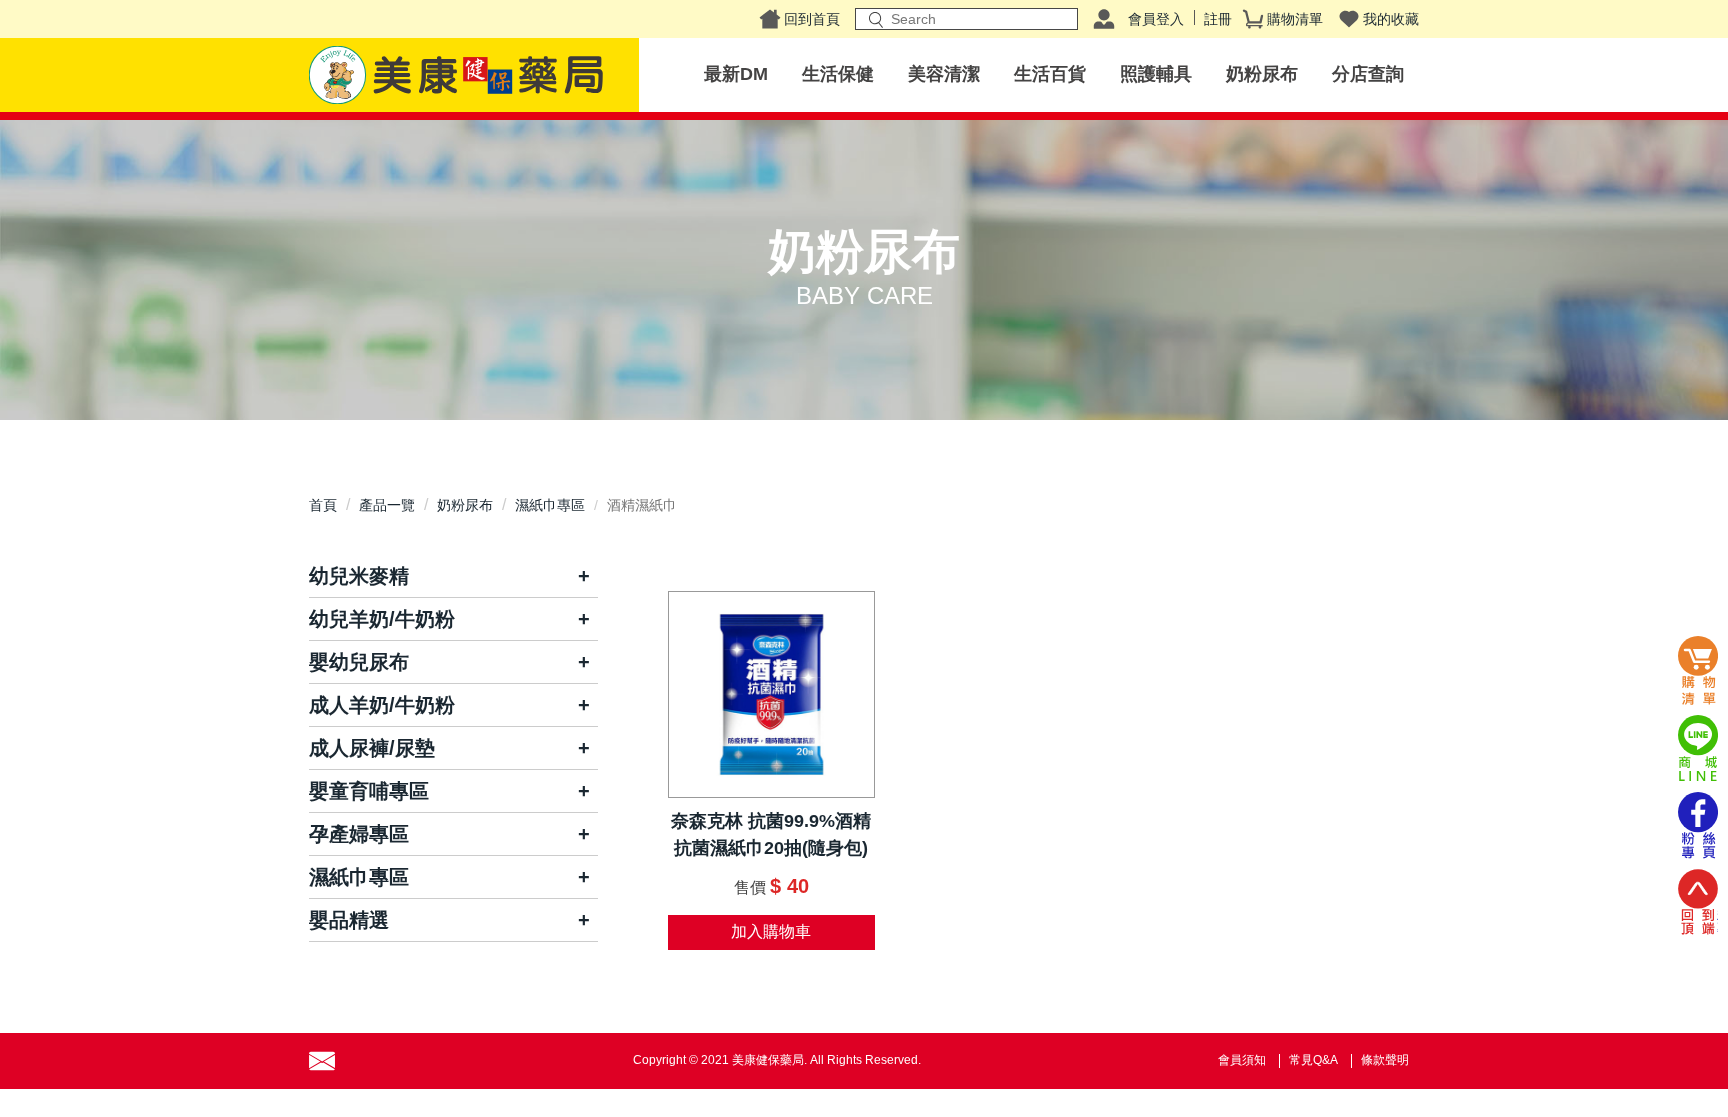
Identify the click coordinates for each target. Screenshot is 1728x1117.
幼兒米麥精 (359, 576)
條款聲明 (1385, 1060)
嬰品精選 (349, 920)
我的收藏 (1391, 19)
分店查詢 (1368, 74)
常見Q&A (1313, 1060)
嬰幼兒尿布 (359, 662)
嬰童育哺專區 (369, 791)
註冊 (1218, 19)
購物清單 (1295, 19)
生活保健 (838, 74)
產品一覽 (387, 505)
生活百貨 (1050, 74)
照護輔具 (1156, 74)
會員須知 (1242, 1060)
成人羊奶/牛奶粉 (382, 705)
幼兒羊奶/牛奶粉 (382, 619)
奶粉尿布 (1262, 74)
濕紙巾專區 (550, 505)
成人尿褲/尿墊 (372, 748)
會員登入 (1156, 19)
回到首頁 (812, 19)
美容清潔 (944, 74)
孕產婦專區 (359, 834)
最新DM (736, 74)
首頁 (323, 505)
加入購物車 (771, 931)
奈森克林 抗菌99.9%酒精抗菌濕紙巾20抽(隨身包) (771, 834)
